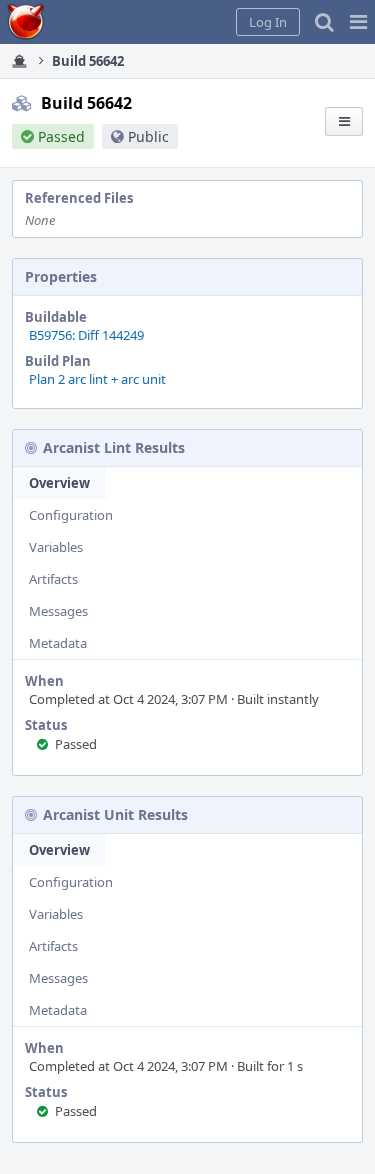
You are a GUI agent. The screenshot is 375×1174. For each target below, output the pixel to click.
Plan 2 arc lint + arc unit (97, 379)
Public (148, 136)
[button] (358, 22)
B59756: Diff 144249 (86, 335)
